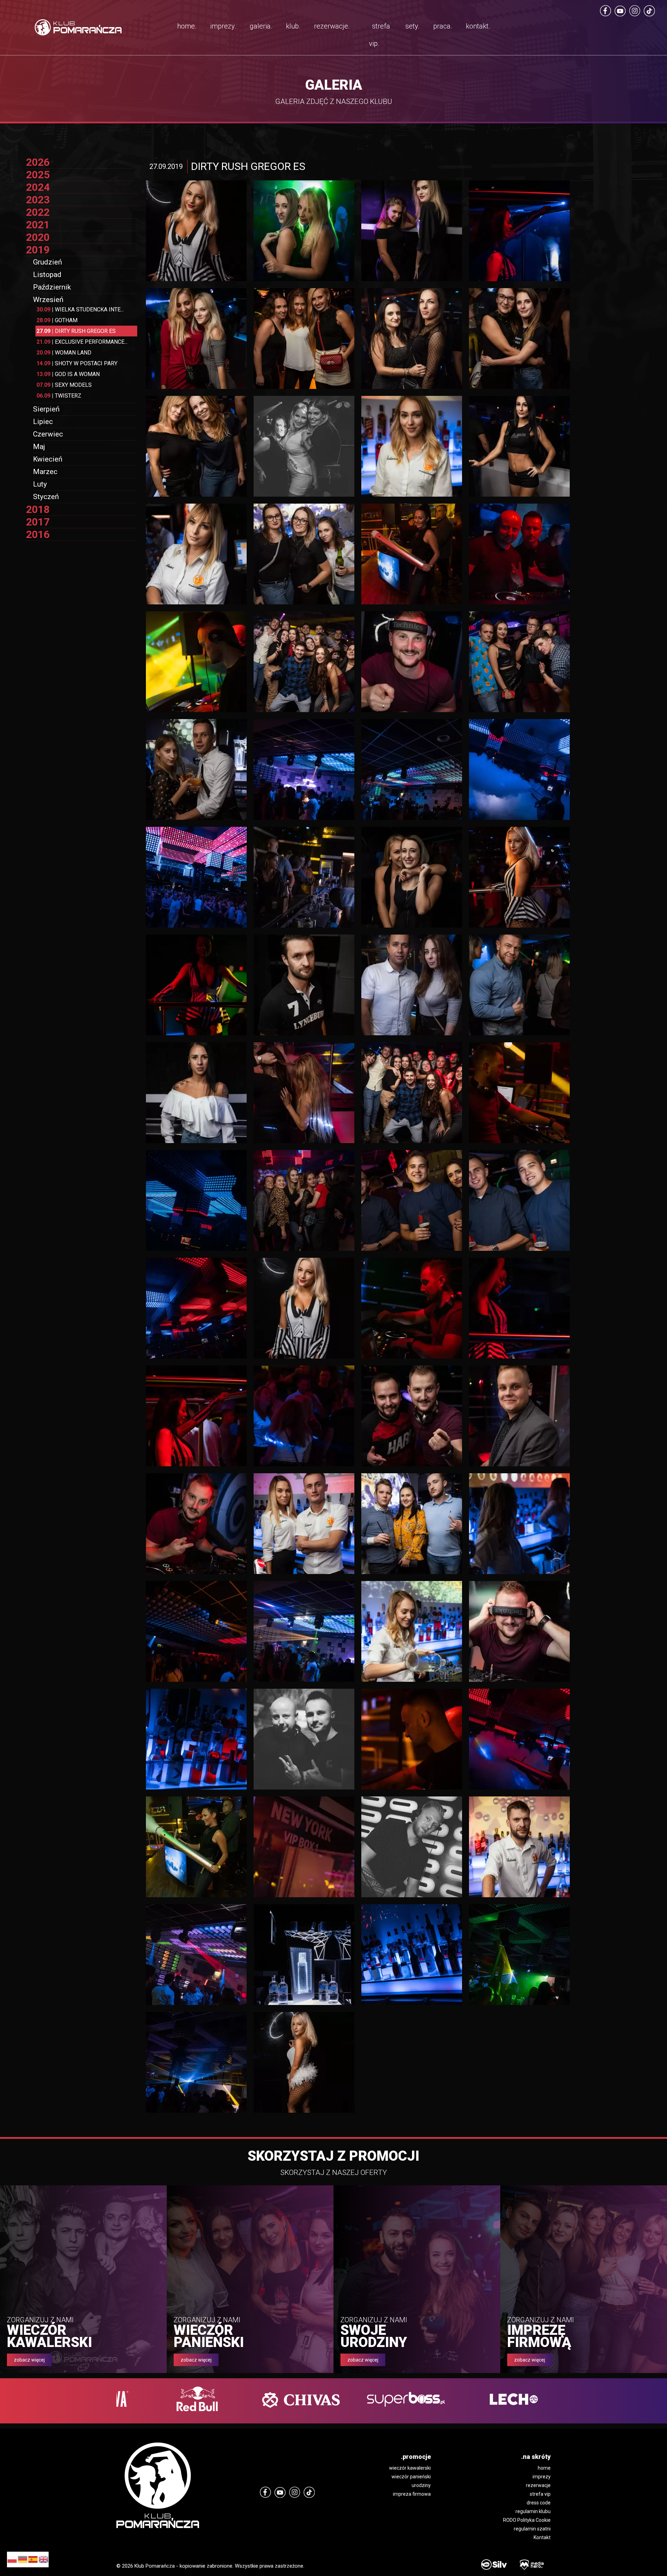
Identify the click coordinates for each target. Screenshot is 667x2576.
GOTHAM (57, 320)
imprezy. (223, 26)
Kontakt (542, 2537)
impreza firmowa (412, 2494)
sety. (413, 26)
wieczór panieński (411, 2477)
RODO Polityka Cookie (527, 2520)
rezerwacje (538, 2485)
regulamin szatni (532, 2529)
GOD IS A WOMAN (68, 374)
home (544, 2468)
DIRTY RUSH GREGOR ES (76, 331)
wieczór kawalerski (410, 2468)
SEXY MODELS (64, 385)
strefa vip (540, 2494)
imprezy (542, 2477)
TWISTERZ (59, 396)
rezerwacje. (332, 26)
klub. (293, 26)
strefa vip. (380, 35)
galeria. (261, 26)
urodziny (421, 2485)
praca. (443, 26)
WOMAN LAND (64, 353)
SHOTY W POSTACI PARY (77, 363)
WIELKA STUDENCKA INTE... (80, 309)
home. (187, 26)
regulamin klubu (533, 2511)
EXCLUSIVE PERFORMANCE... (82, 342)
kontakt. (478, 26)
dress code (539, 2503)
